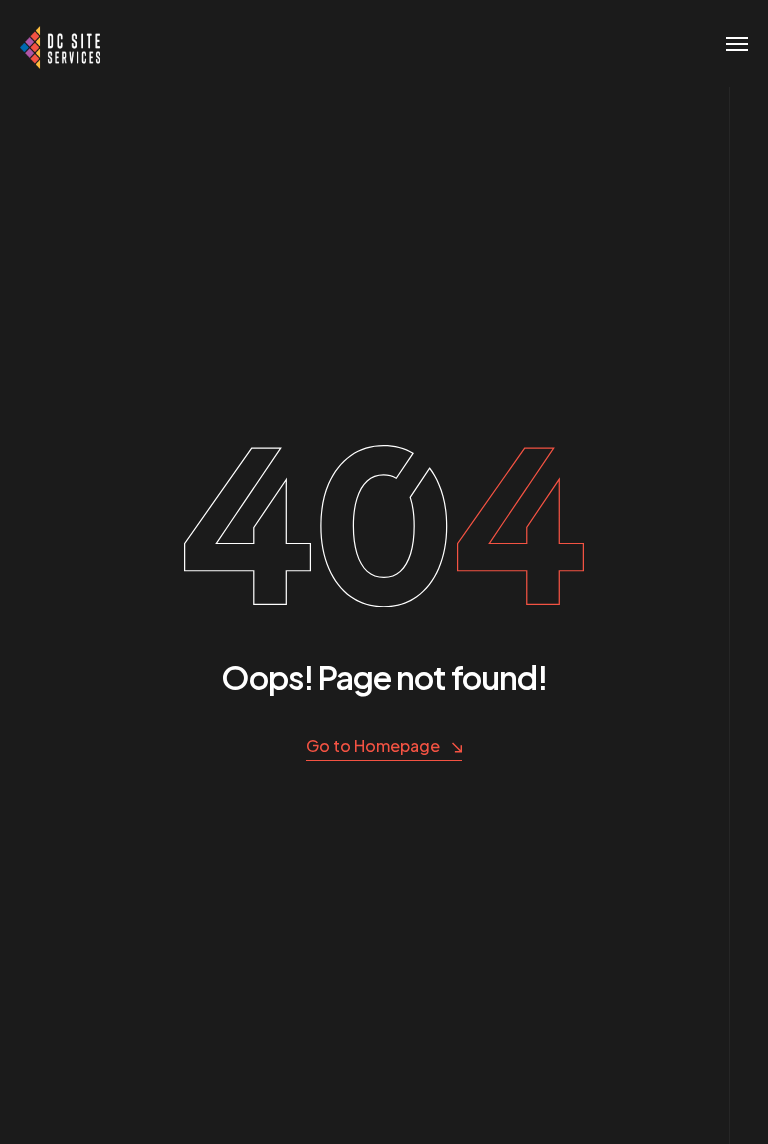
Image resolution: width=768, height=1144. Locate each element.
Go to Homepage (373, 745)
